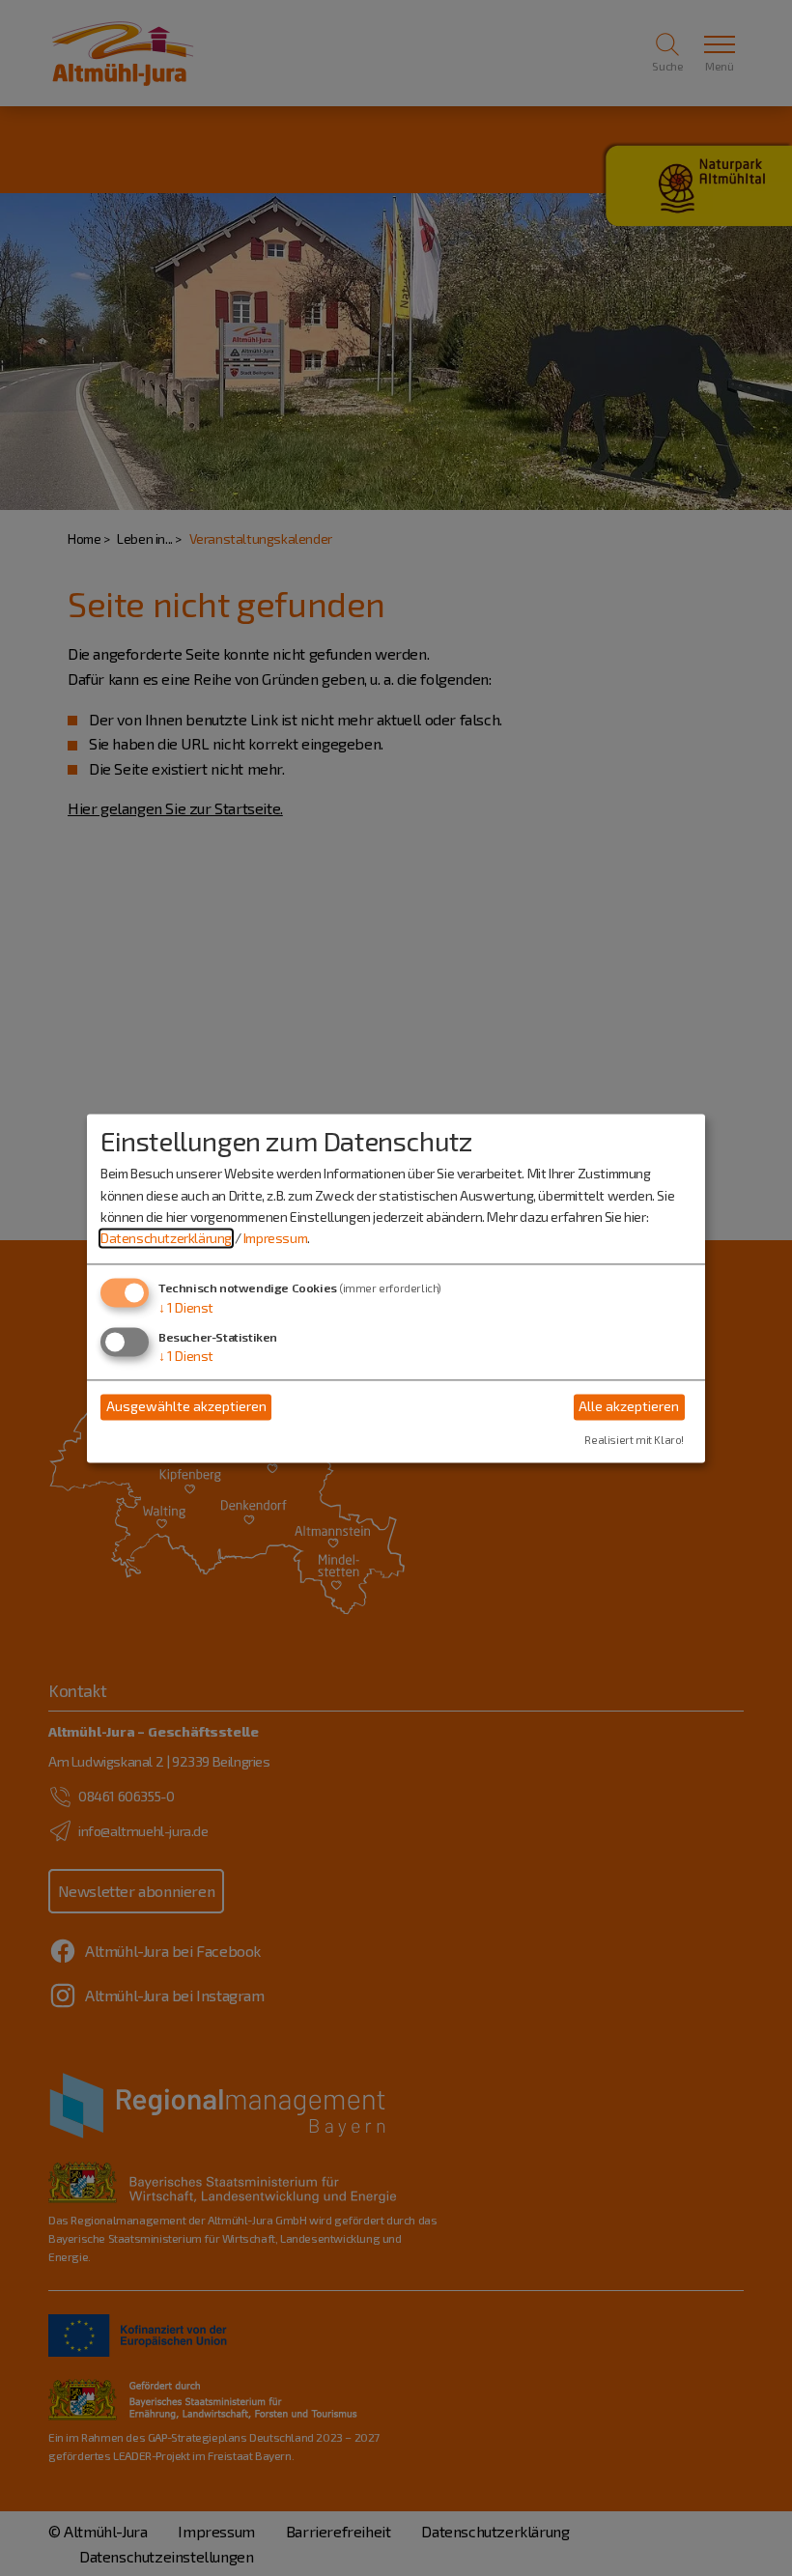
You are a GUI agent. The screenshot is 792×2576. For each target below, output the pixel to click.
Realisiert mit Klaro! (634, 1440)
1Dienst (186, 1307)
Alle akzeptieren (629, 1407)
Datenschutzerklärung (166, 1239)
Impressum (275, 1239)
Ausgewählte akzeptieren (186, 1407)
